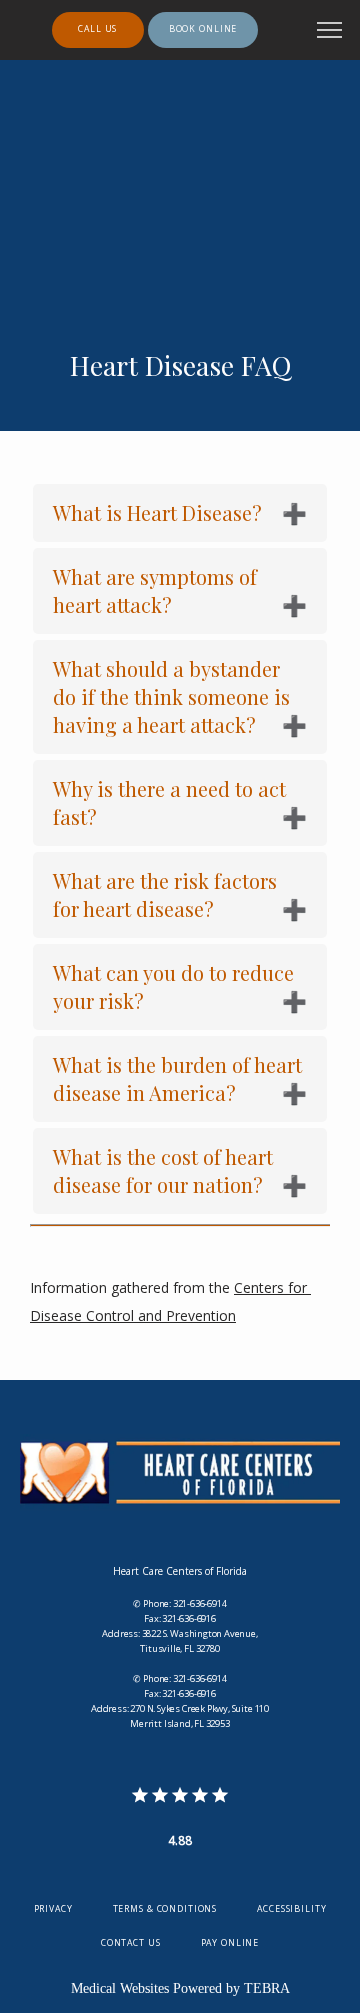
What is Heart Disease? (157, 512)
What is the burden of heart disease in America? (177, 1078)
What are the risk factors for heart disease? (165, 894)
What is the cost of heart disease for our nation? (163, 1170)
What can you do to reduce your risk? (173, 986)
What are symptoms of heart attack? (155, 590)
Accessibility (291, 1909)
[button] (330, 32)
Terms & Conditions (165, 1909)
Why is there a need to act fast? (169, 802)
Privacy (53, 1909)
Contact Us (131, 1943)
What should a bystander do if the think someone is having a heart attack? (171, 696)
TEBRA (267, 1988)
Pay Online (230, 1943)
